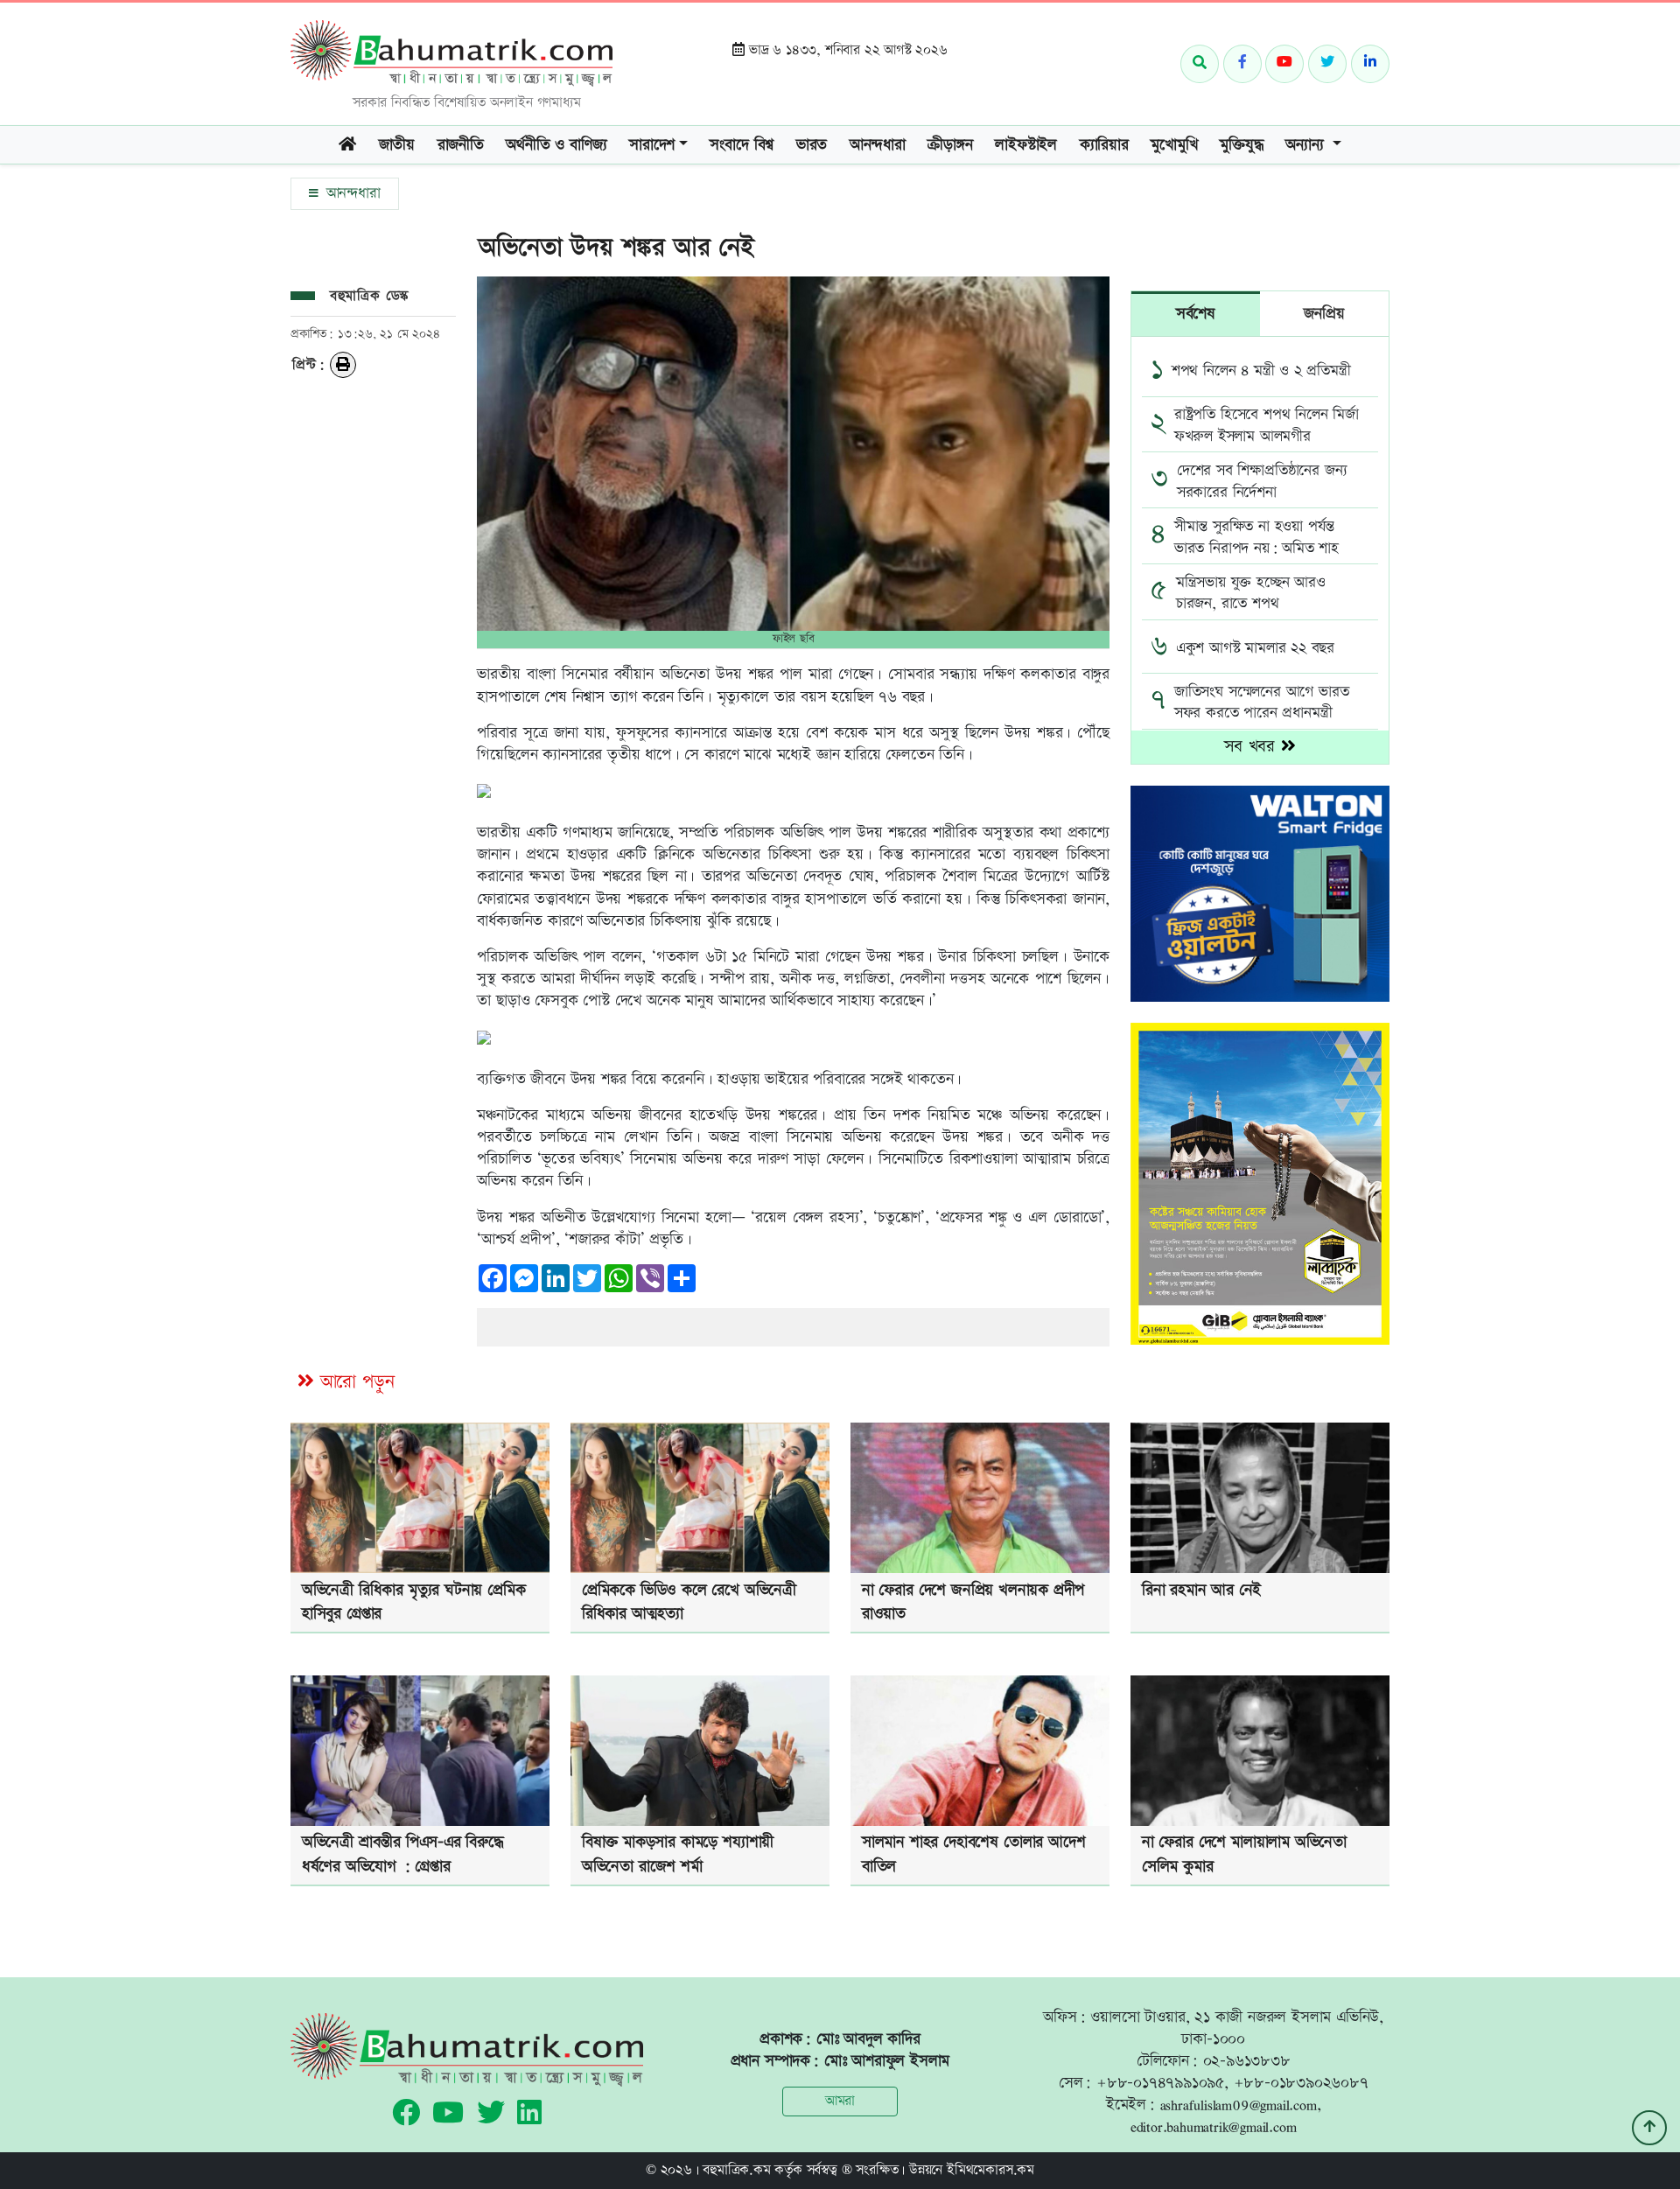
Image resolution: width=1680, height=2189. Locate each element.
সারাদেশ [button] (652, 145)
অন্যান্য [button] (1307, 145)
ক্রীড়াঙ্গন (950, 145)
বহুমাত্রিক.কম (736, 2170)
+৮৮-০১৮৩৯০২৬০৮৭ (1301, 2083)
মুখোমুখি (1174, 145)
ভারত (812, 145)
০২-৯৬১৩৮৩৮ (1247, 2061)
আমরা (840, 2101)
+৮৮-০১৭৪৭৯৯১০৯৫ (1160, 2083)
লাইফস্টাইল (1026, 145)
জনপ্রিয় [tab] (1324, 314)
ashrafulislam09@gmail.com (1239, 2105)
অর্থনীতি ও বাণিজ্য (556, 145)
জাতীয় (397, 145)
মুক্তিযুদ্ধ (1241, 145)
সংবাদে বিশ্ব (742, 145)
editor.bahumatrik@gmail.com (1214, 2126)
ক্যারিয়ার (1104, 145)
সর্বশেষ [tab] (1196, 314)
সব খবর (1253, 747)
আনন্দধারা (878, 145)
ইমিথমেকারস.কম (990, 2170)
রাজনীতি (461, 145)
